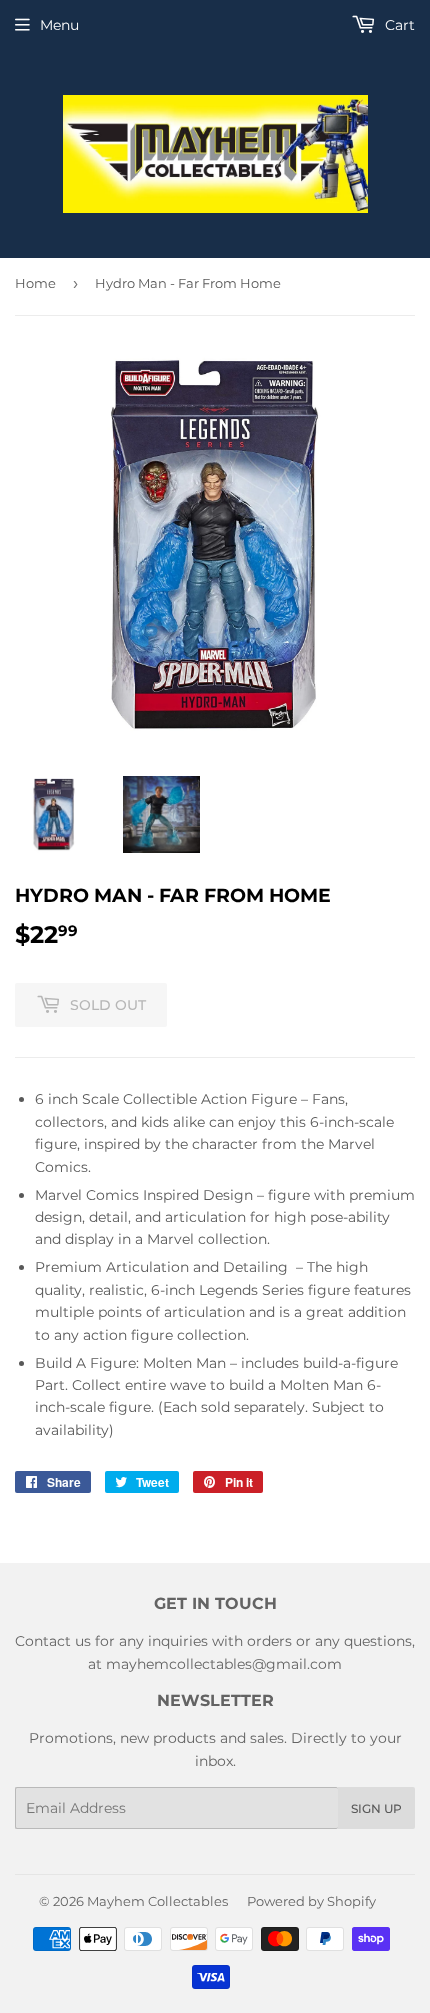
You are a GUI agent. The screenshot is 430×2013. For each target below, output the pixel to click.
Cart (398, 25)
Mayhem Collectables (157, 1901)
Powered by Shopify (311, 1901)
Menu (59, 25)
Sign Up (376, 1808)
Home (35, 283)
